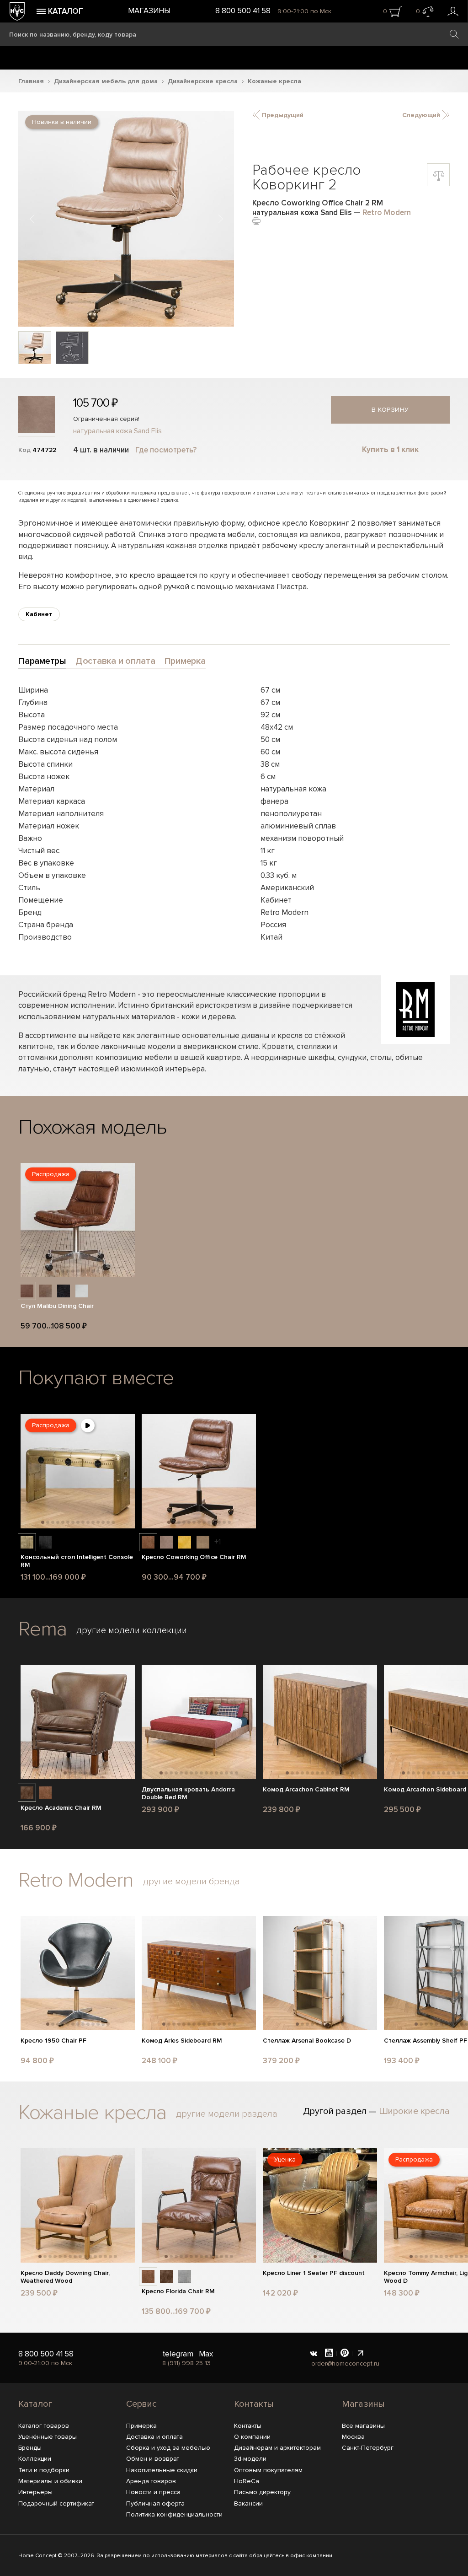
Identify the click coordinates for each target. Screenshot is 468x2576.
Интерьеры (35, 2492)
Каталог (35, 2404)
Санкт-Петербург (368, 2448)
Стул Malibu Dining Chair (57, 1306)
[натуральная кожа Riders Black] (64, 1291)
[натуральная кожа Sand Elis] (166, 1542)
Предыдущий (282, 115)
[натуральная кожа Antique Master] (27, 1793)
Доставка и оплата (154, 2437)
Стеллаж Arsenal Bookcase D (307, 2041)
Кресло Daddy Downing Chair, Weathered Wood (65, 2277)
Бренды (30, 2448)
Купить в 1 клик (390, 449)
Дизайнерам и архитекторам (277, 2448)
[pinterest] (345, 2354)
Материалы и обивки (50, 2481)
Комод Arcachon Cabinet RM (306, 1790)
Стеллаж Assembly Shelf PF (425, 2041)
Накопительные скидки (162, 2470)
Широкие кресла (414, 2111)
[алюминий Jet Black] (45, 1542)
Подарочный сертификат (56, 2503)
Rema (43, 1629)
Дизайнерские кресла (203, 81)
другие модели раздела (227, 2114)
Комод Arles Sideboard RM (182, 2041)
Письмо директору (262, 2492)
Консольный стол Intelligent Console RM (77, 1561)
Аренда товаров (151, 2481)
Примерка (141, 2426)
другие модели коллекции (132, 1630)
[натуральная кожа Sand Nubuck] (203, 1542)
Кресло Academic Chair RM (61, 1808)
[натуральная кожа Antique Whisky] (27, 1291)
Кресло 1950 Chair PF (53, 2041)
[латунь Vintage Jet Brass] (27, 1542)
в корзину (390, 410)
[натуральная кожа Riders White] (82, 1291)
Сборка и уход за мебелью (168, 2448)
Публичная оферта (155, 2503)
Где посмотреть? (166, 450)
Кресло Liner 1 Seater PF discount (314, 2273)
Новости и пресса (153, 2492)
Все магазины (363, 2426)
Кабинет (39, 614)
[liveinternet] (360, 2354)
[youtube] (329, 2354)
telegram (178, 2354)
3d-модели (250, 2459)
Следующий (422, 115)
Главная (31, 81)
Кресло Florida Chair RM (178, 2291)
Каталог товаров (44, 2426)
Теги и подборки (44, 2470)
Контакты (254, 2404)
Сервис (141, 2404)
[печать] (256, 220)
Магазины (149, 11)
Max (206, 2354)
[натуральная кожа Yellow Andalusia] (185, 1542)
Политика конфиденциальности (174, 2514)
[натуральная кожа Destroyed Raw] (45, 1291)
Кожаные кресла (274, 81)
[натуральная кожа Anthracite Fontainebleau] (185, 2276)
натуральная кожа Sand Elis (117, 431)
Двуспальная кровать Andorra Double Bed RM (188, 1794)
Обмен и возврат (153, 2459)
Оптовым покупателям (268, 2470)
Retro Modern (387, 212)
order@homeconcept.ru (345, 2364)
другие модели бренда (191, 1882)
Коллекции (35, 2459)
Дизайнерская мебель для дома (106, 81)
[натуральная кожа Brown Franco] (148, 1542)
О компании (252, 2437)
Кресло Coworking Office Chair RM (194, 1557)
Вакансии (248, 2503)
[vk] (314, 2354)
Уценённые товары (48, 2437)
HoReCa (247, 2481)
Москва (353, 2437)
